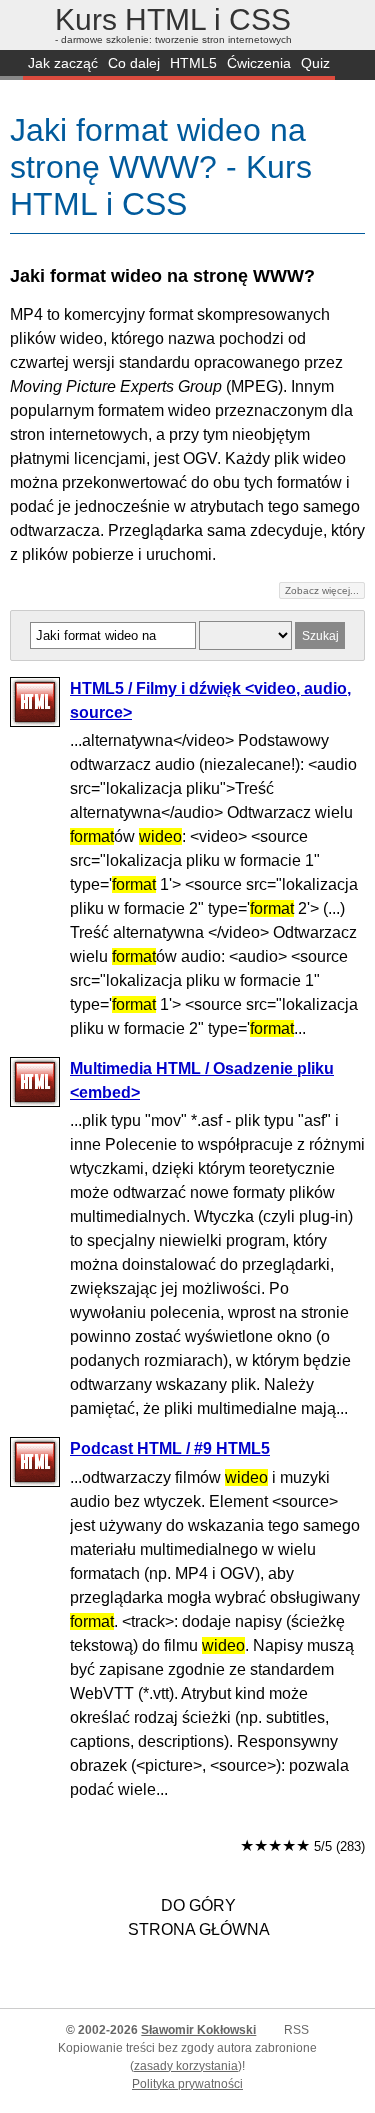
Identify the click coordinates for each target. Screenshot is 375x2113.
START (11, 65)
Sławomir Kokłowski (198, 2030)
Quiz (315, 63)
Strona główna (199, 1929)
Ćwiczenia (259, 63)
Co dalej (134, 63)
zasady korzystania (186, 2066)
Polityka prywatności (187, 2084)
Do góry (198, 1905)
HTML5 (193, 63)
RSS (296, 2030)
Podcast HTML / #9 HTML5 (170, 1448)
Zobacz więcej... (322, 590)
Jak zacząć (63, 63)
